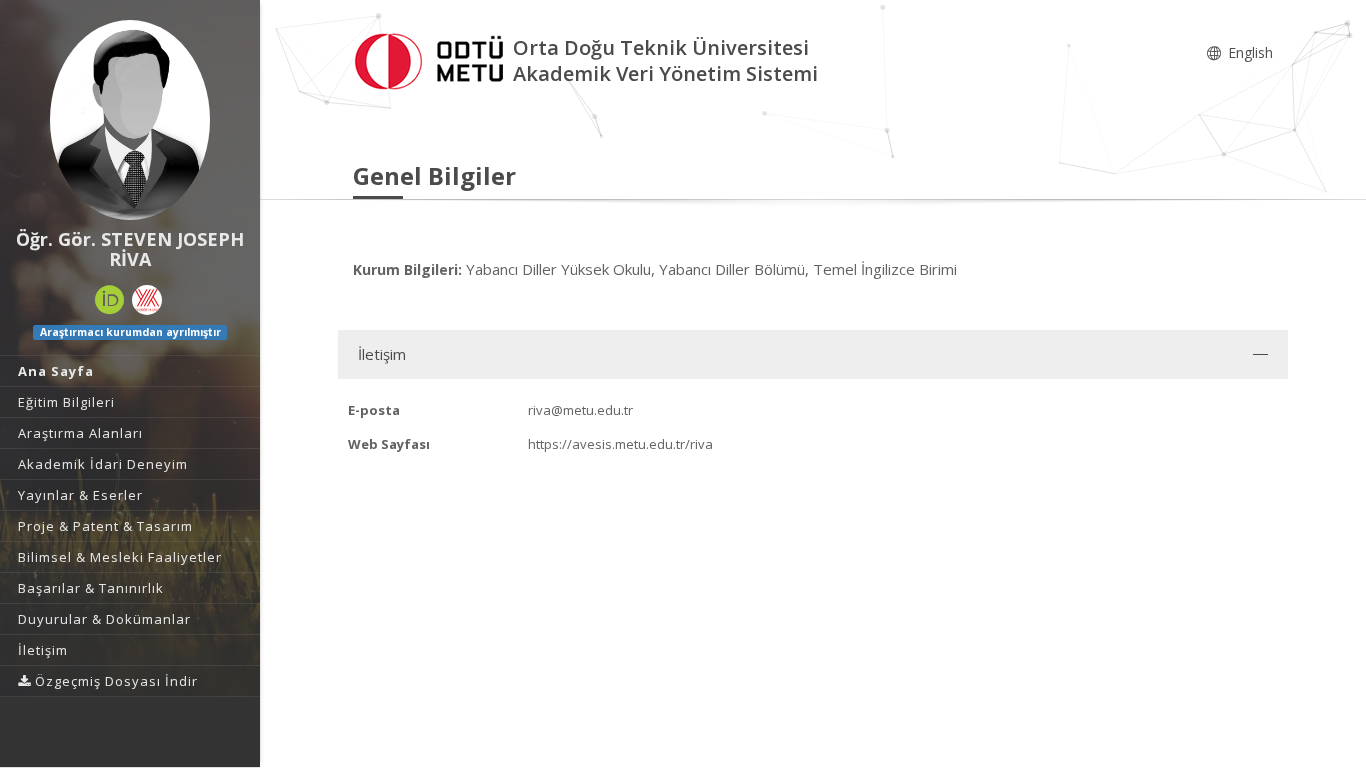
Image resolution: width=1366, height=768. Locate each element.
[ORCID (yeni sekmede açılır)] (110, 300)
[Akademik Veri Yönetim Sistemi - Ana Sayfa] (433, 58)
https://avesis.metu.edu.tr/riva (620, 444)
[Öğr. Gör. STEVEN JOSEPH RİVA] (130, 120)
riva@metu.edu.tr (580, 410)
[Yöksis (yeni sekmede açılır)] (147, 300)
